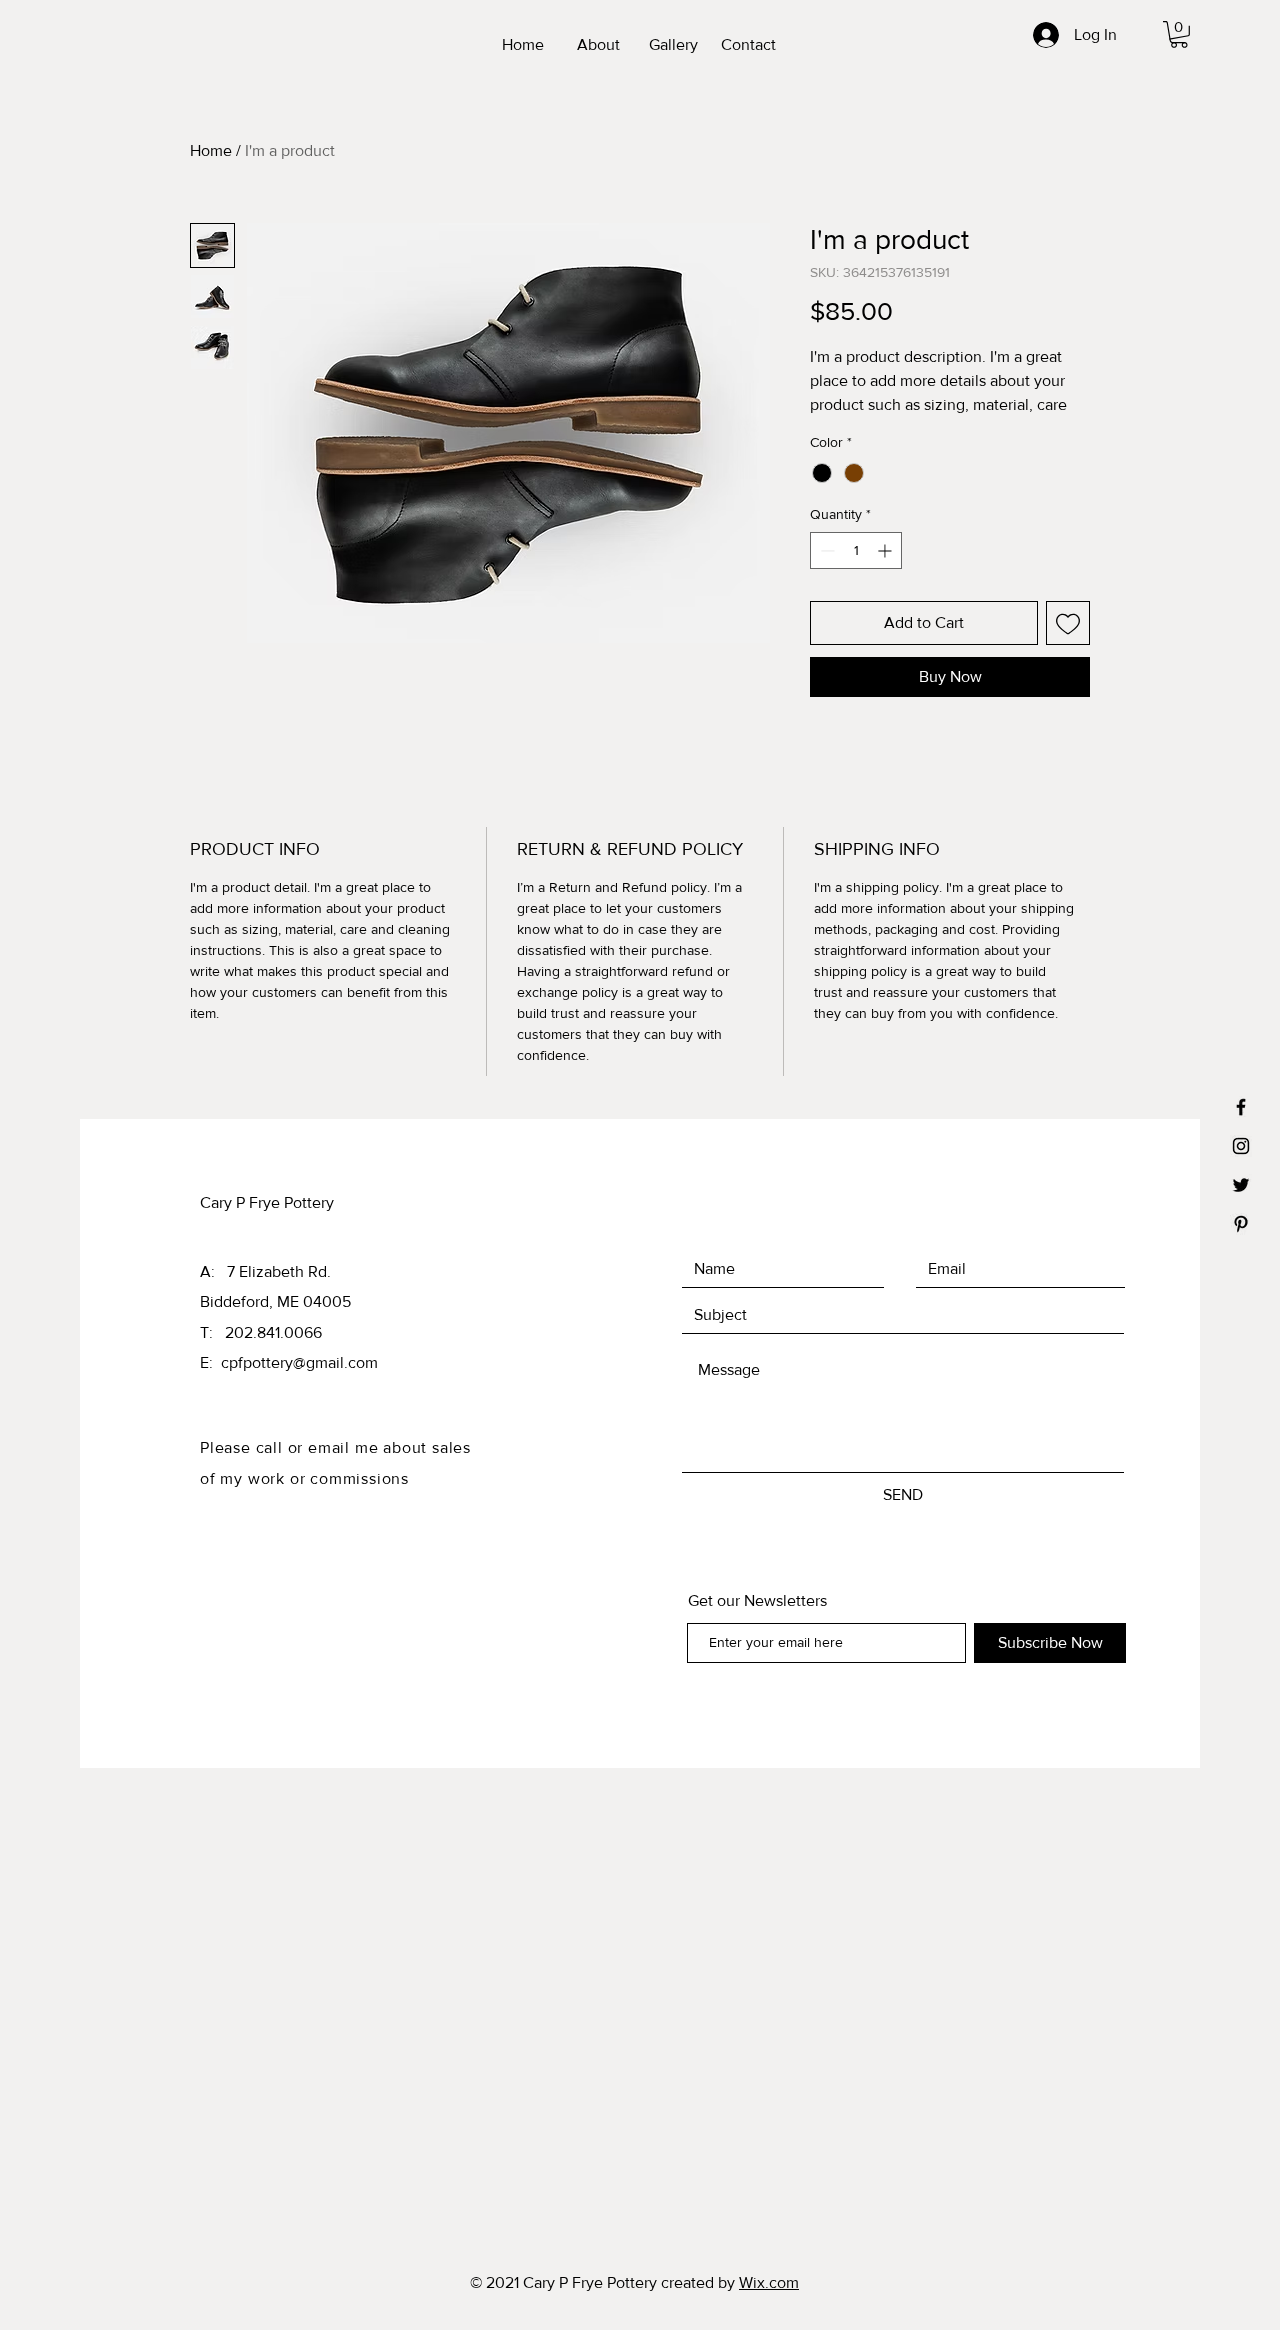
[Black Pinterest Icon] (1241, 1224)
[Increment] (886, 550)
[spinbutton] (856, 550)
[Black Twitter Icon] (1241, 1185)
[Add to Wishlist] (1068, 623)
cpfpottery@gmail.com (299, 1362)
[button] (1179, 34)
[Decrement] (825, 550)
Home (211, 150)
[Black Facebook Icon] (1241, 1107)
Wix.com (769, 2282)
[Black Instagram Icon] (1241, 1146)
